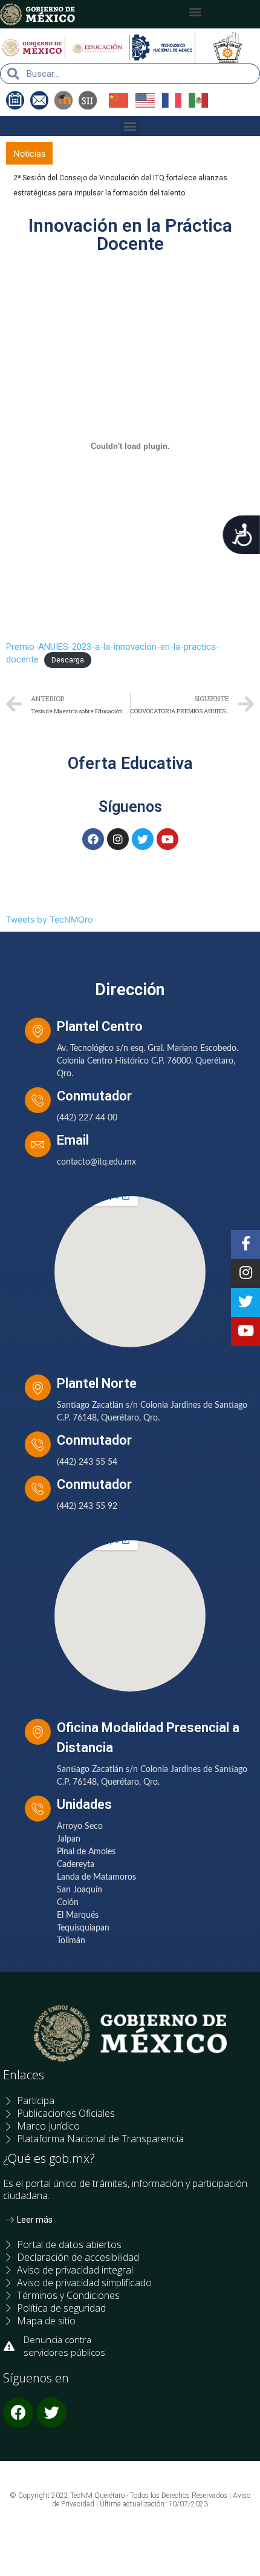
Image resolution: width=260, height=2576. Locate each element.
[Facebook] (93, 839)
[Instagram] (118, 839)
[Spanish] (202, 100)
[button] (195, 11)
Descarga (68, 660)
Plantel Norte (97, 1383)
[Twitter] (143, 839)
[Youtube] (167, 839)
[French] (175, 100)
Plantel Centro (100, 1026)
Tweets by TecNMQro (49, 919)
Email (73, 1140)
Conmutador (94, 1096)
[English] (149, 100)
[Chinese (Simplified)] (122, 100)
